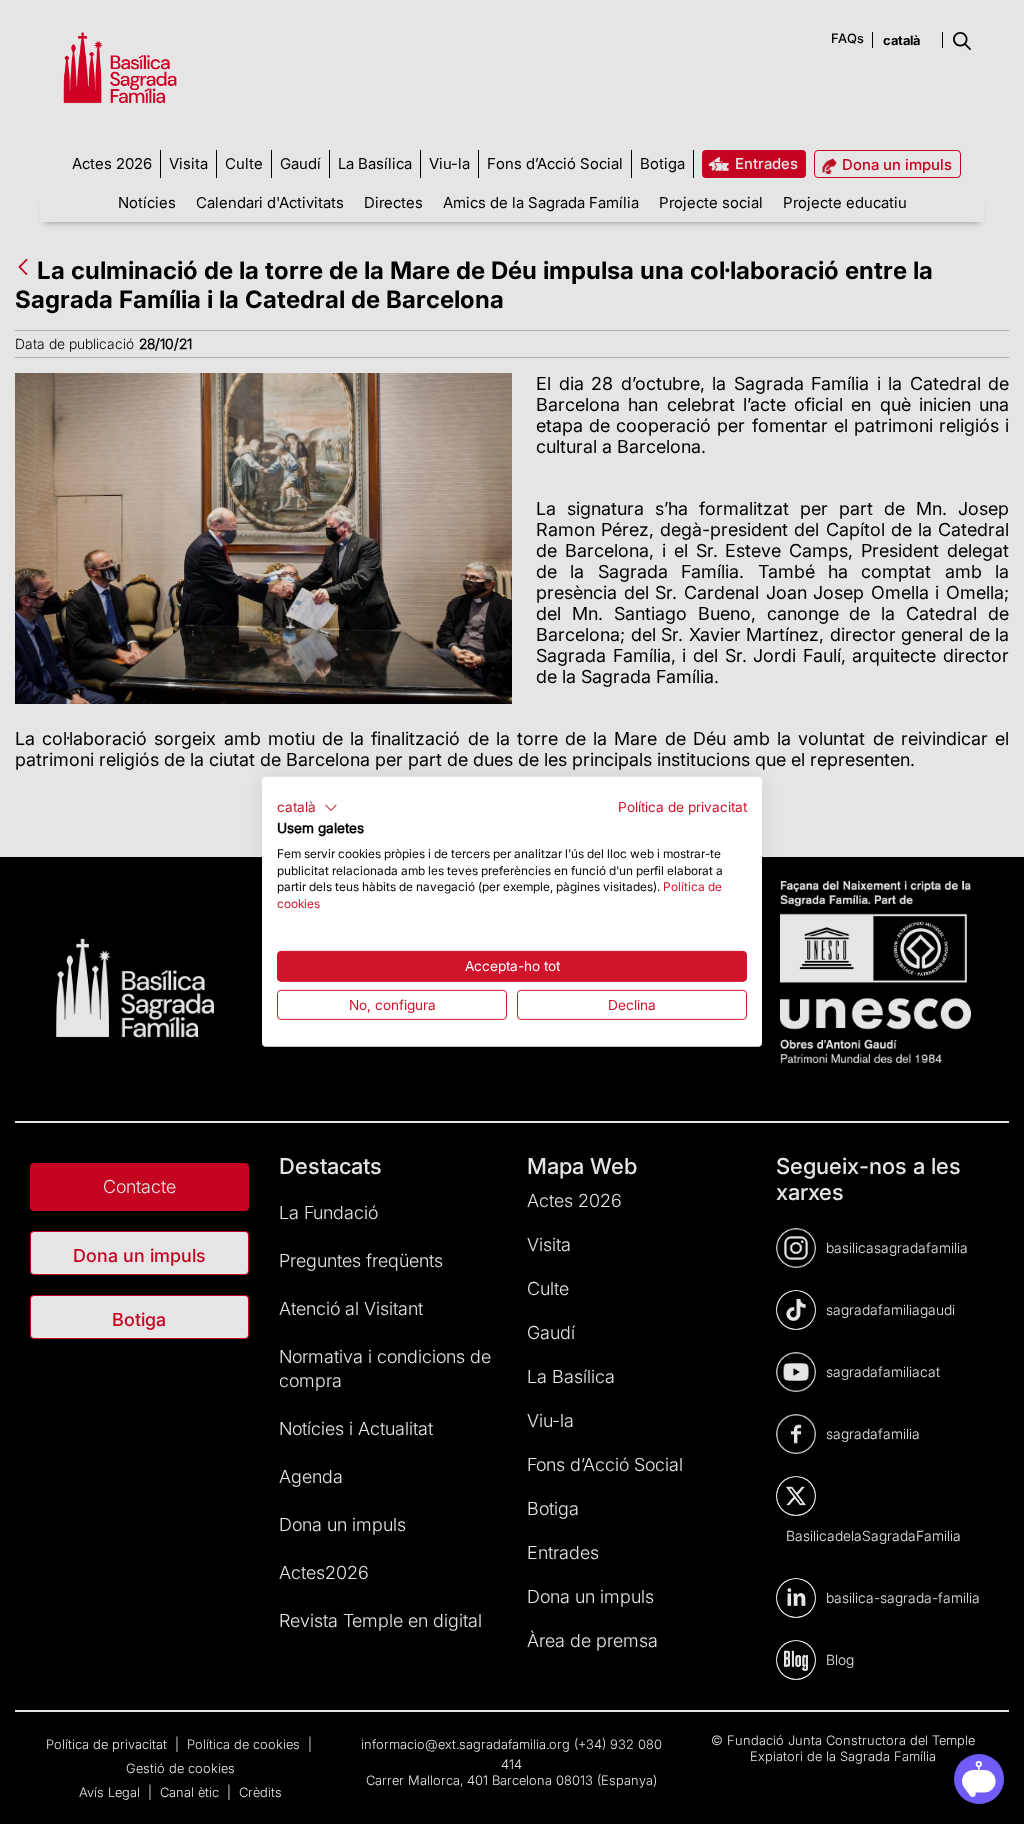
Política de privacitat (682, 807)
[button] (307, 808)
